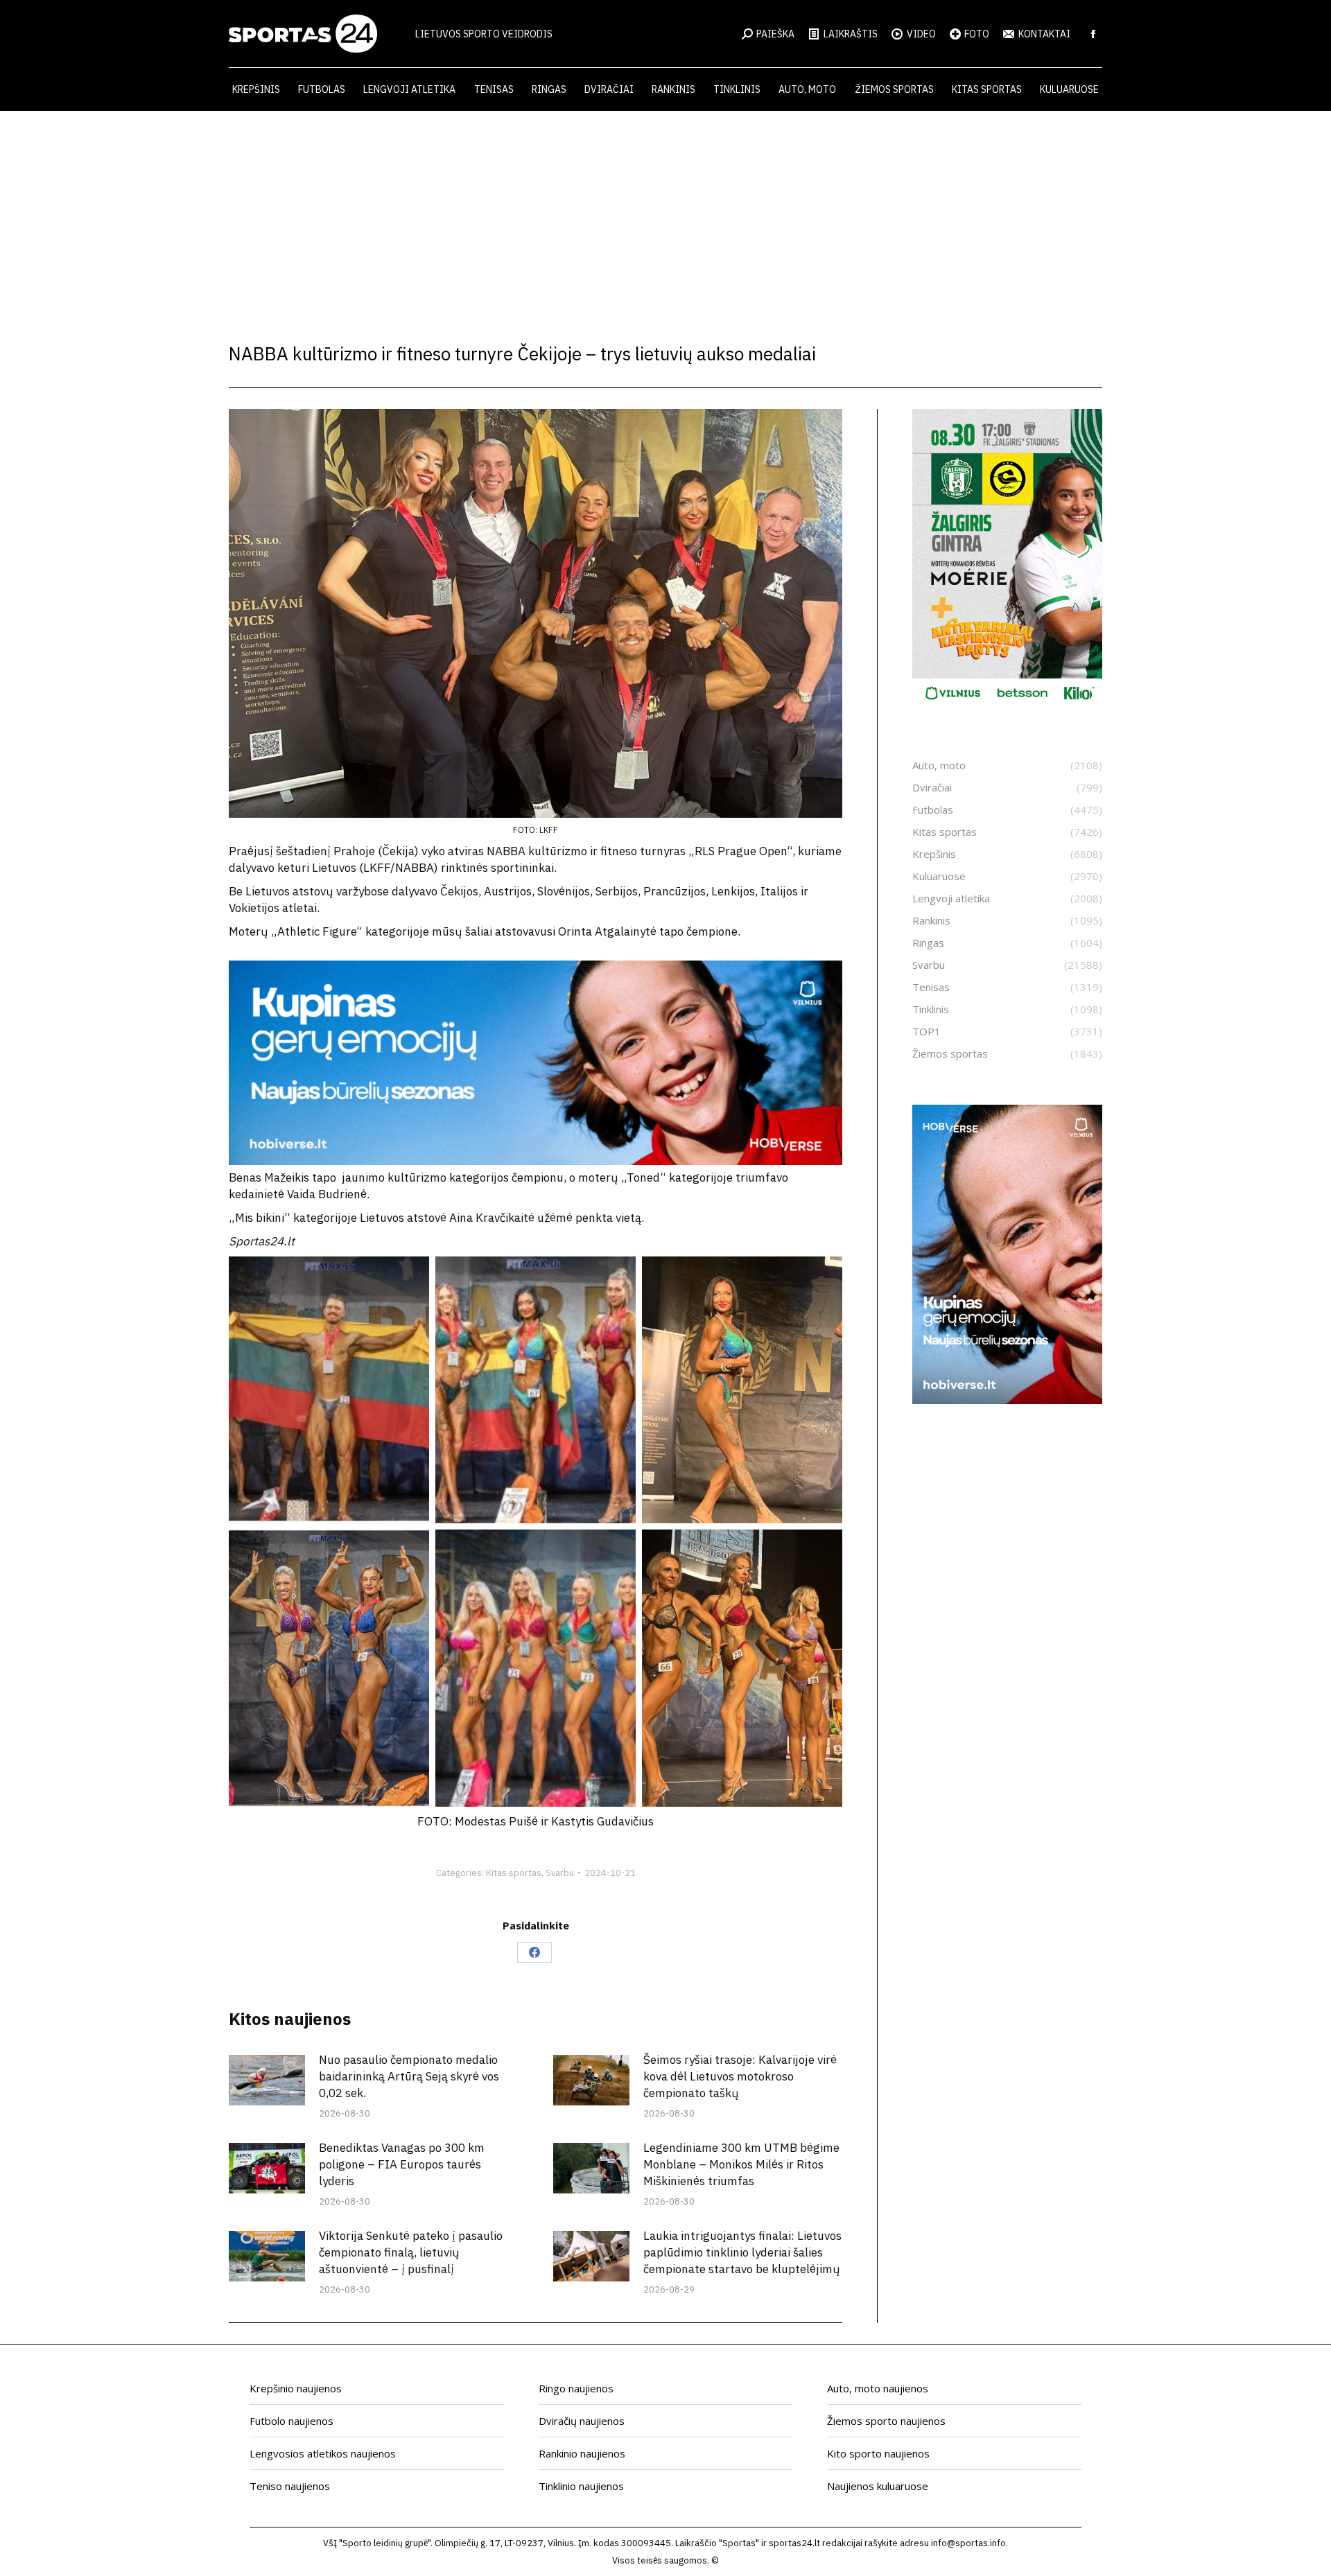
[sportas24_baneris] (1007, 1400)
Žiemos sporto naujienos (886, 2421)
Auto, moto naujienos (878, 2388)
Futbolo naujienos (292, 2421)
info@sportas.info (968, 2543)
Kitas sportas (514, 1873)
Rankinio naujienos (582, 2453)
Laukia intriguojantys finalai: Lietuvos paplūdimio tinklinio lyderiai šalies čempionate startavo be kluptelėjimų (742, 2252)
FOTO (977, 34)
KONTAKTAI (1044, 34)
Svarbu (560, 1873)
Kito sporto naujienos (878, 2453)
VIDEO (921, 34)
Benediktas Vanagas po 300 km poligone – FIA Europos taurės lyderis (402, 2164)
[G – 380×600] (1007, 705)
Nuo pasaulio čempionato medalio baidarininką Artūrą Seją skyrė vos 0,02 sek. (409, 2076)
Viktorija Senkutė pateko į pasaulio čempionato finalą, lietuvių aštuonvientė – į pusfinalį (411, 2252)
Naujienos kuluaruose (878, 2486)
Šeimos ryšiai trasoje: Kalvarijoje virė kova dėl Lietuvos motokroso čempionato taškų (740, 2076)
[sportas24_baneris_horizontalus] (536, 1161)
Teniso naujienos (290, 2486)
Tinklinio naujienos (581, 2486)
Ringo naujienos (576, 2388)
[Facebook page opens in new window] (1093, 34)
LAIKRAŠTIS (851, 34)
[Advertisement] (665, 215)
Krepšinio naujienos (296, 2388)
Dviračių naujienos (582, 2421)
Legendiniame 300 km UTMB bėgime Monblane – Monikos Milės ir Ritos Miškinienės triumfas (741, 2164)
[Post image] (267, 2080)
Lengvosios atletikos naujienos (323, 2453)
